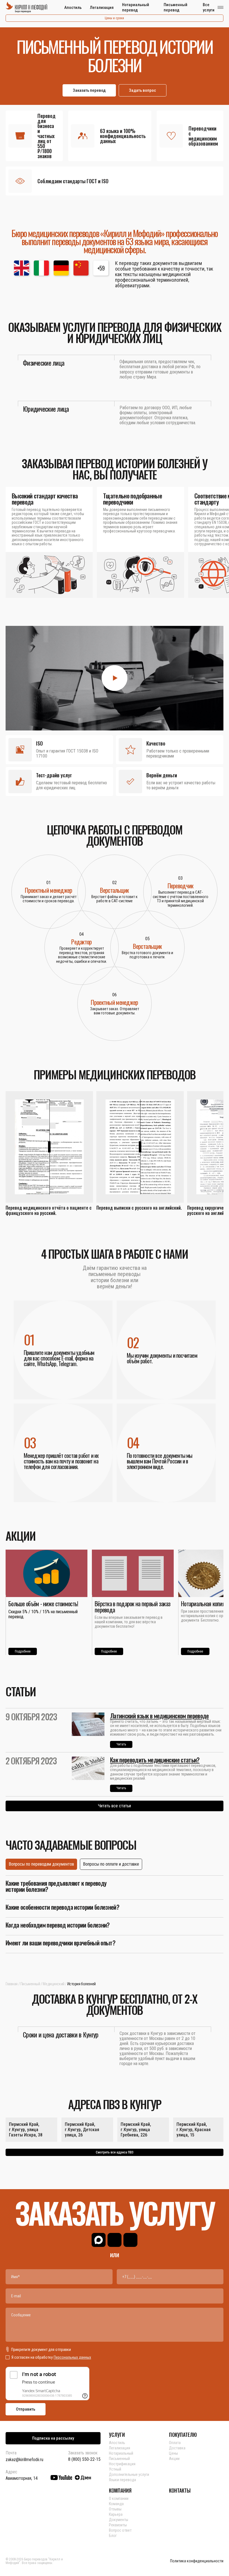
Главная (12, 1984)
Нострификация (122, 2464)
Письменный (30, 1984)
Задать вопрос (143, 90)
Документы (119, 2520)
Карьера (116, 2514)
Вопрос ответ (120, 2530)
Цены (173, 2453)
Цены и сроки (114, 18)
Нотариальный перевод (136, 7)
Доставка (177, 2448)
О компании (119, 2498)
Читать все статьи (115, 1806)
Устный (115, 2469)
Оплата (175, 2443)
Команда (116, 2504)
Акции (174, 2459)
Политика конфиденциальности (197, 2561)
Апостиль (73, 8)
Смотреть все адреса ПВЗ (115, 2152)
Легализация (102, 8)
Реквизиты (118, 2525)
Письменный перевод (176, 7)
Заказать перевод (89, 90)
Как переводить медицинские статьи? (155, 1760)
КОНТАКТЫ (180, 2490)
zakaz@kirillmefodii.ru (24, 2460)
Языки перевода (122, 2480)
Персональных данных (72, 2357)
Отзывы (115, 2509)
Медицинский (53, 1984)
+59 (101, 268)
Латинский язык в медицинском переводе (159, 1716)
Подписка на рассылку (53, 2438)
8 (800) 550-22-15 (84, 2459)
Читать (121, 1744)
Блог (113, 2536)
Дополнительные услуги (129, 2474)
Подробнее (23, 1651)
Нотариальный (121, 2453)
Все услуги (209, 7)
